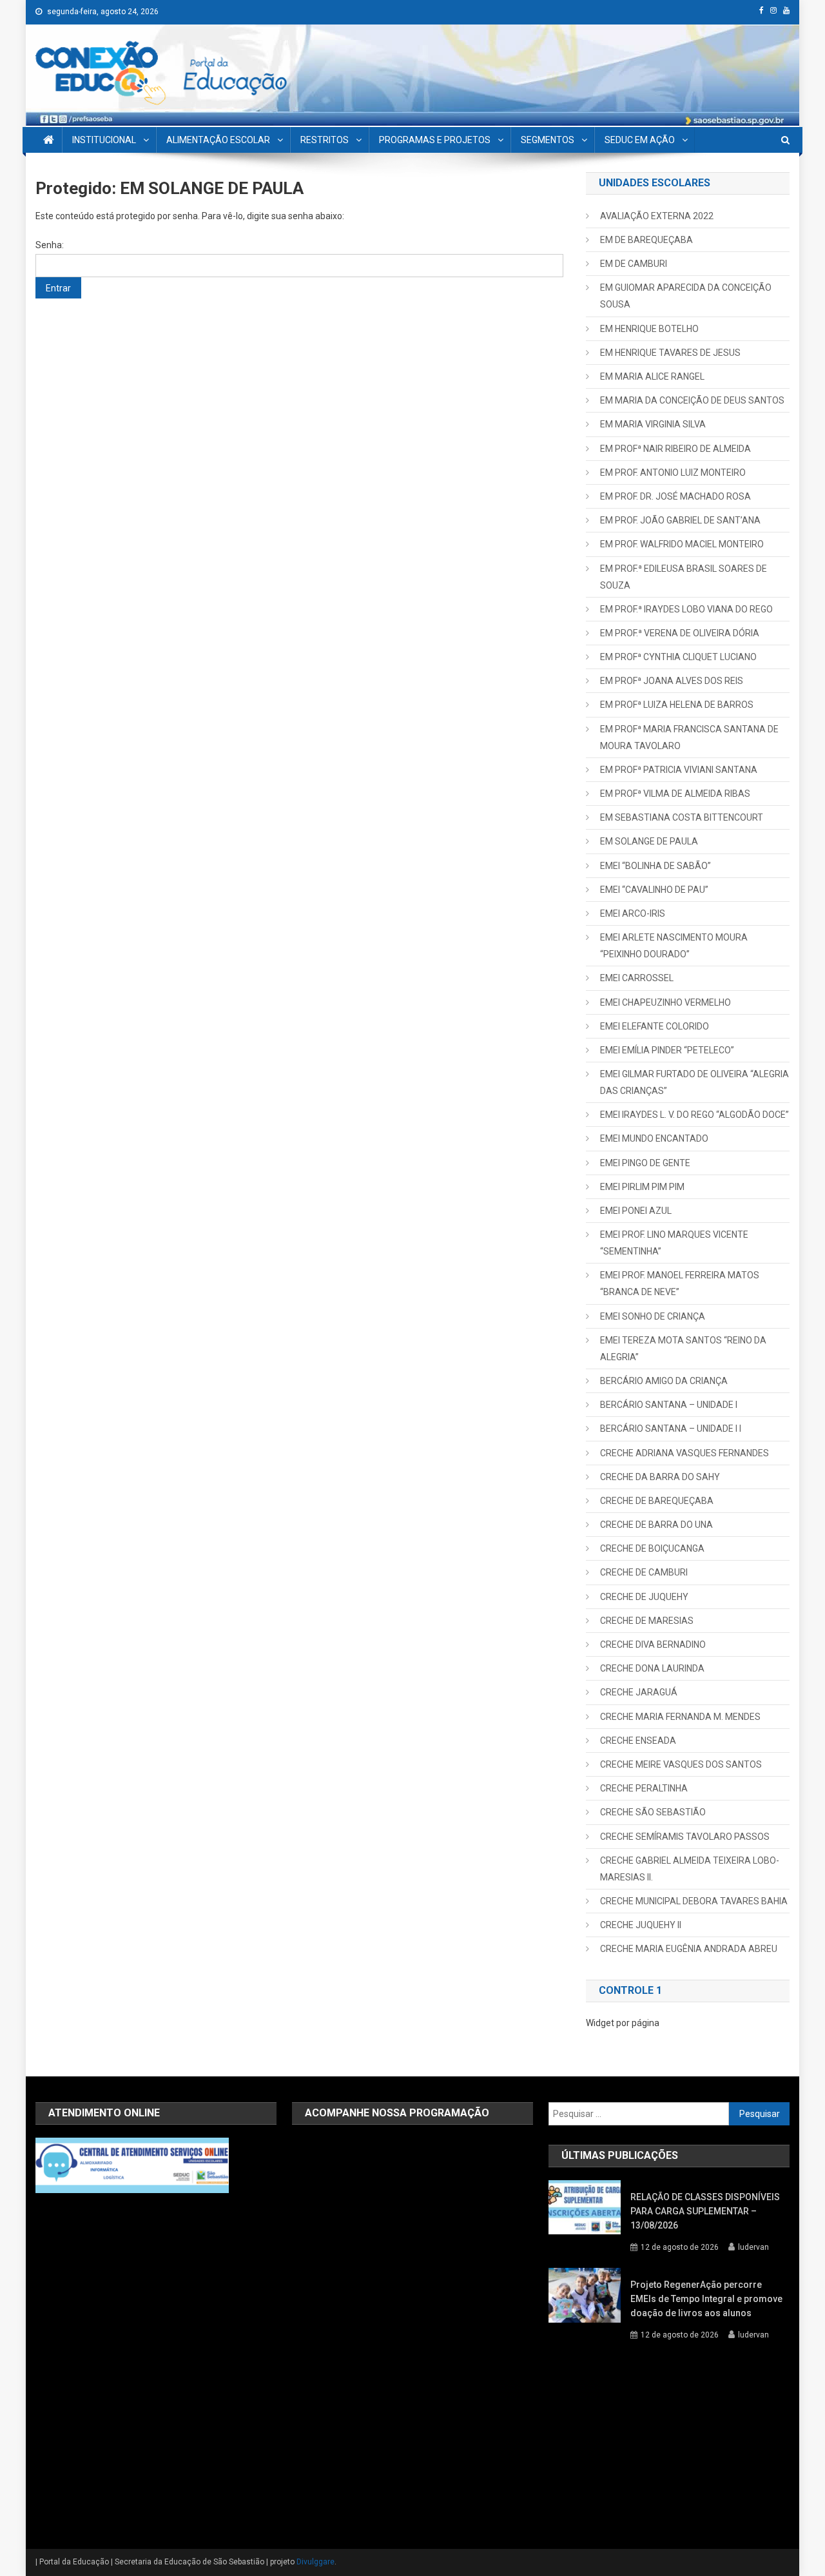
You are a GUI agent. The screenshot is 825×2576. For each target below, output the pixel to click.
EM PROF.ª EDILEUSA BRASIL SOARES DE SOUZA (684, 577)
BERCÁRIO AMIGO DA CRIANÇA (664, 1381)
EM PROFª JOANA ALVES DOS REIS (672, 681)
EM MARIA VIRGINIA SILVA (653, 424)
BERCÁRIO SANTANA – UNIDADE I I (671, 1429)
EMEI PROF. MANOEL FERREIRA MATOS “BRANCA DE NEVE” (680, 1283)
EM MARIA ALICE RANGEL (652, 376)
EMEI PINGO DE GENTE (645, 1163)
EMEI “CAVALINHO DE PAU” (654, 890)
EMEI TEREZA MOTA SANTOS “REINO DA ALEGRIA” (683, 1349)
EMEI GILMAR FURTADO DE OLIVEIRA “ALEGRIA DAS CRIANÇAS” (694, 1082)
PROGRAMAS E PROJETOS (435, 140)
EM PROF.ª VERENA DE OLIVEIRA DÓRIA (680, 633)
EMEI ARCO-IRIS (633, 913)
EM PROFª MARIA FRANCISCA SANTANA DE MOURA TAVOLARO (689, 737)
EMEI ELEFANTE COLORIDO (655, 1026)
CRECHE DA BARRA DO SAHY (660, 1477)
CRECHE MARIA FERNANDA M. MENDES (680, 1717)
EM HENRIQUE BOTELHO (649, 329)
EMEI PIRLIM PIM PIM (642, 1187)
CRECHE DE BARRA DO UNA (656, 1525)
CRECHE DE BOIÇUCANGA (652, 1548)
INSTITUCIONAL (104, 140)
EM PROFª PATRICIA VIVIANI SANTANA (679, 770)
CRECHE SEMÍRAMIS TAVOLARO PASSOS (685, 1837)
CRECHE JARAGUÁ (639, 1692)
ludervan (753, 2247)
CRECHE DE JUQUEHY (644, 1597)
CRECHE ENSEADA (638, 1741)
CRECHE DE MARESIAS (647, 1621)
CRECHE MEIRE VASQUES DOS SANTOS (681, 1764)
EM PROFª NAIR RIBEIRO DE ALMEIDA (675, 449)
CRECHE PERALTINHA (644, 1788)
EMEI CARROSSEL (637, 978)
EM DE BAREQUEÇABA (646, 240)
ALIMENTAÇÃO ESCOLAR (218, 140)
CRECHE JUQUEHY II (641, 1925)
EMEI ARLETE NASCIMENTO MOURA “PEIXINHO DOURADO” (674, 946)
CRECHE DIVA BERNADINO (653, 1644)
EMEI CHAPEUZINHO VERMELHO (665, 1002)
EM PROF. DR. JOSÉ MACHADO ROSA (675, 496)
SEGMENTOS (548, 140)
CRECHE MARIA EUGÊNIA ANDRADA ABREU (689, 1949)
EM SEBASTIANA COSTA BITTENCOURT (682, 817)
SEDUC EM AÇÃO (640, 140)
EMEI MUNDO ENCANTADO (654, 1138)
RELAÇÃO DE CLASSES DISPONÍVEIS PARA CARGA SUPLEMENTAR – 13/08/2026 (705, 2211)
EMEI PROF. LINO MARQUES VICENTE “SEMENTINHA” (674, 1243)
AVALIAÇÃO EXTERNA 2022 (657, 216)
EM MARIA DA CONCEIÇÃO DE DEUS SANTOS (692, 400)
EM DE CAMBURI (634, 264)
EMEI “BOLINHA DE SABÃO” (655, 866)
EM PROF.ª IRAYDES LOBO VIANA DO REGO (686, 609)
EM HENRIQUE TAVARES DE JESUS (670, 353)
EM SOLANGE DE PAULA (649, 841)
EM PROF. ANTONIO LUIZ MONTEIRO (673, 473)
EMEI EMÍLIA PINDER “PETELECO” (667, 1050)
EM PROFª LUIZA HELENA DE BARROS (677, 705)
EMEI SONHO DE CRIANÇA (653, 1316)
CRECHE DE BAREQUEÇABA (657, 1501)
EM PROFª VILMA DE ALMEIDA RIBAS (675, 794)
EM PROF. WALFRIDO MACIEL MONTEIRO (682, 544)
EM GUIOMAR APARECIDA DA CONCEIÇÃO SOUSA (686, 296)
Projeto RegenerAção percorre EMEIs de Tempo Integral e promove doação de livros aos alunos (706, 2299)
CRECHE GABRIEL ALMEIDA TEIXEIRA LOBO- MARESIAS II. (690, 1869)
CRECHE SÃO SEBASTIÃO (653, 1812)
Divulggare (315, 2562)
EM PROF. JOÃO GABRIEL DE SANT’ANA (680, 520)
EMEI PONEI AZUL (636, 1211)
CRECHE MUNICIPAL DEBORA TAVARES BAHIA (694, 1901)
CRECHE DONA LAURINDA (652, 1668)
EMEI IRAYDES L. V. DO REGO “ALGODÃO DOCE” (694, 1115)
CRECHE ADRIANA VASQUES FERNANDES (684, 1453)
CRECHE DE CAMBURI (644, 1572)
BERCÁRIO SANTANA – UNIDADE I (669, 1405)
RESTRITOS (325, 140)
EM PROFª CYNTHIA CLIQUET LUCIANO (678, 657)
